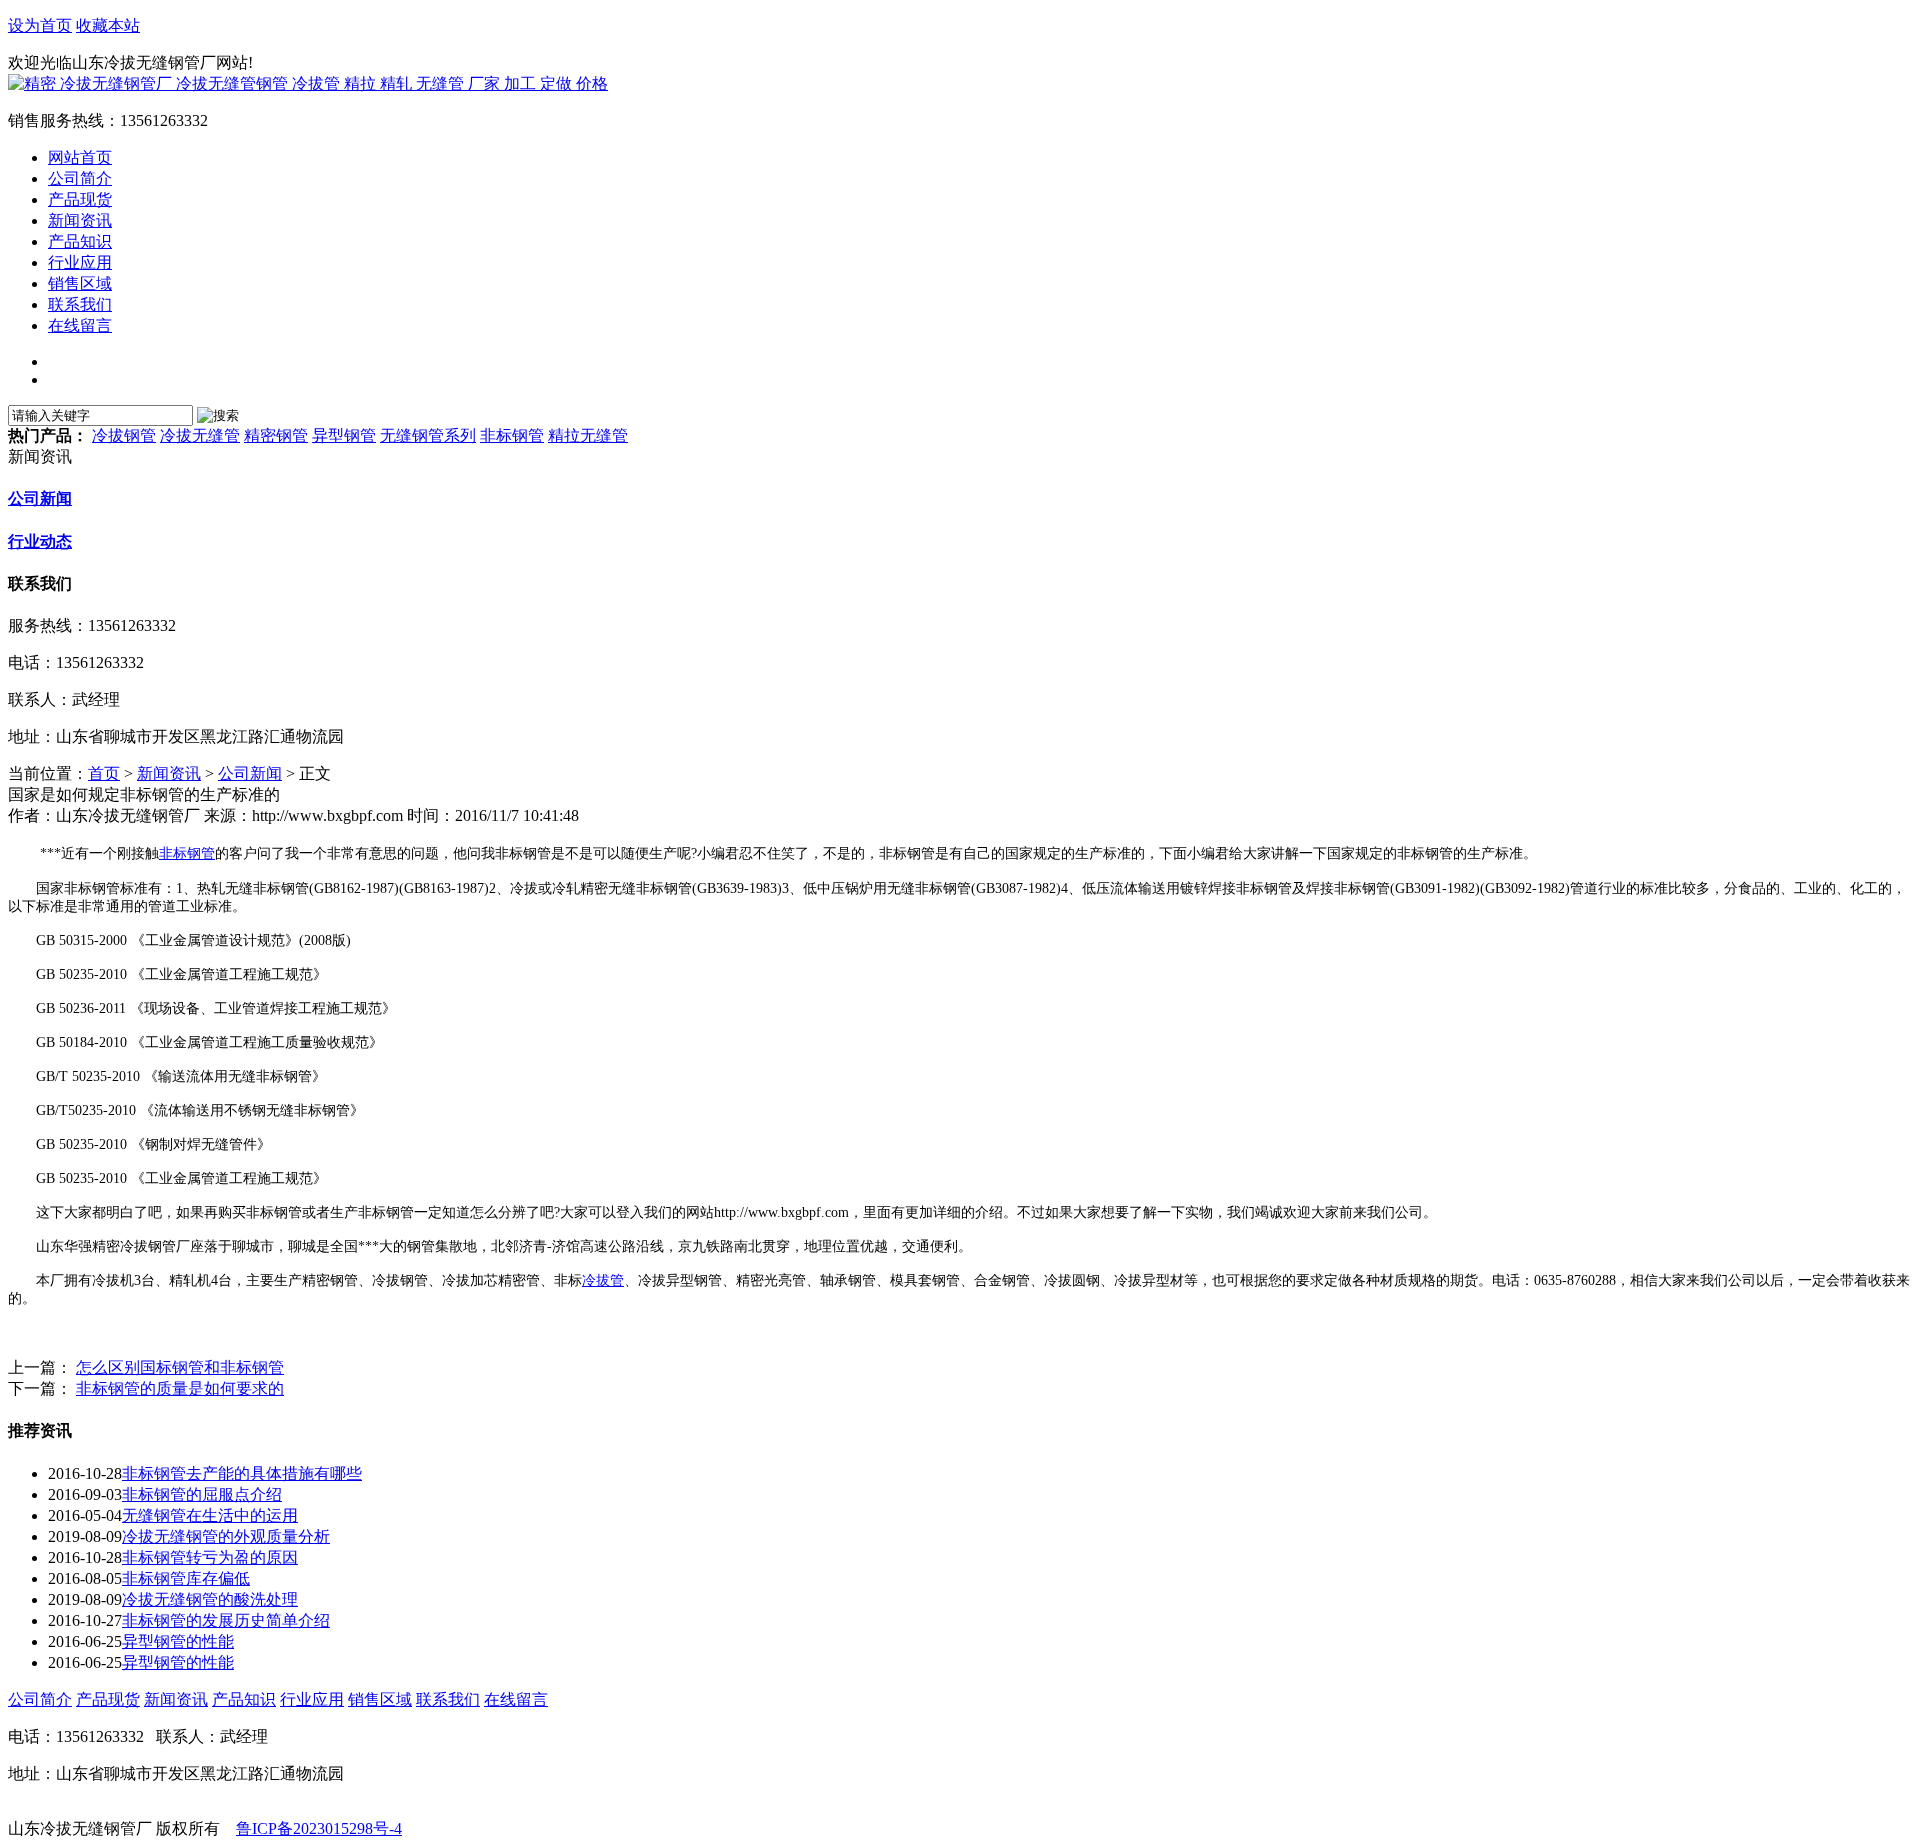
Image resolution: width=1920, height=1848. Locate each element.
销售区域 (380, 1699)
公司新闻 (40, 498)
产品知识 (244, 1699)
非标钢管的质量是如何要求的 (180, 1388)
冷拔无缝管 (200, 435)
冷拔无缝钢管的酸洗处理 (210, 1599)
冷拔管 (603, 1280)
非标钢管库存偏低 (186, 1578)
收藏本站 (108, 25)
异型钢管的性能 (178, 1641)
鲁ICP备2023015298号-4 (319, 1828)
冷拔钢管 (124, 435)
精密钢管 (276, 435)
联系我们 (448, 1699)
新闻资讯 (169, 773)
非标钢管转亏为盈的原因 (210, 1557)
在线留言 (516, 1699)
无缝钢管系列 (428, 435)
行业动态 (40, 541)
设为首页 (40, 25)
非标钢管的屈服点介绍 (202, 1494)
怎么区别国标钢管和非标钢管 (180, 1367)
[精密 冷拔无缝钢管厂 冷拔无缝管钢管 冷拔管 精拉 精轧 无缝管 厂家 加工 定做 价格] (308, 83)
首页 (104, 773)
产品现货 (108, 1699)
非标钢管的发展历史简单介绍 (226, 1620)
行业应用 (312, 1699)
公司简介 (40, 1699)
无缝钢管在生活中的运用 (210, 1515)
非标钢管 (512, 435)
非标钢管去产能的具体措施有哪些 (242, 1473)
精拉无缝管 (588, 435)
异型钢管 (344, 435)
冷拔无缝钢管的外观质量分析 (226, 1536)
